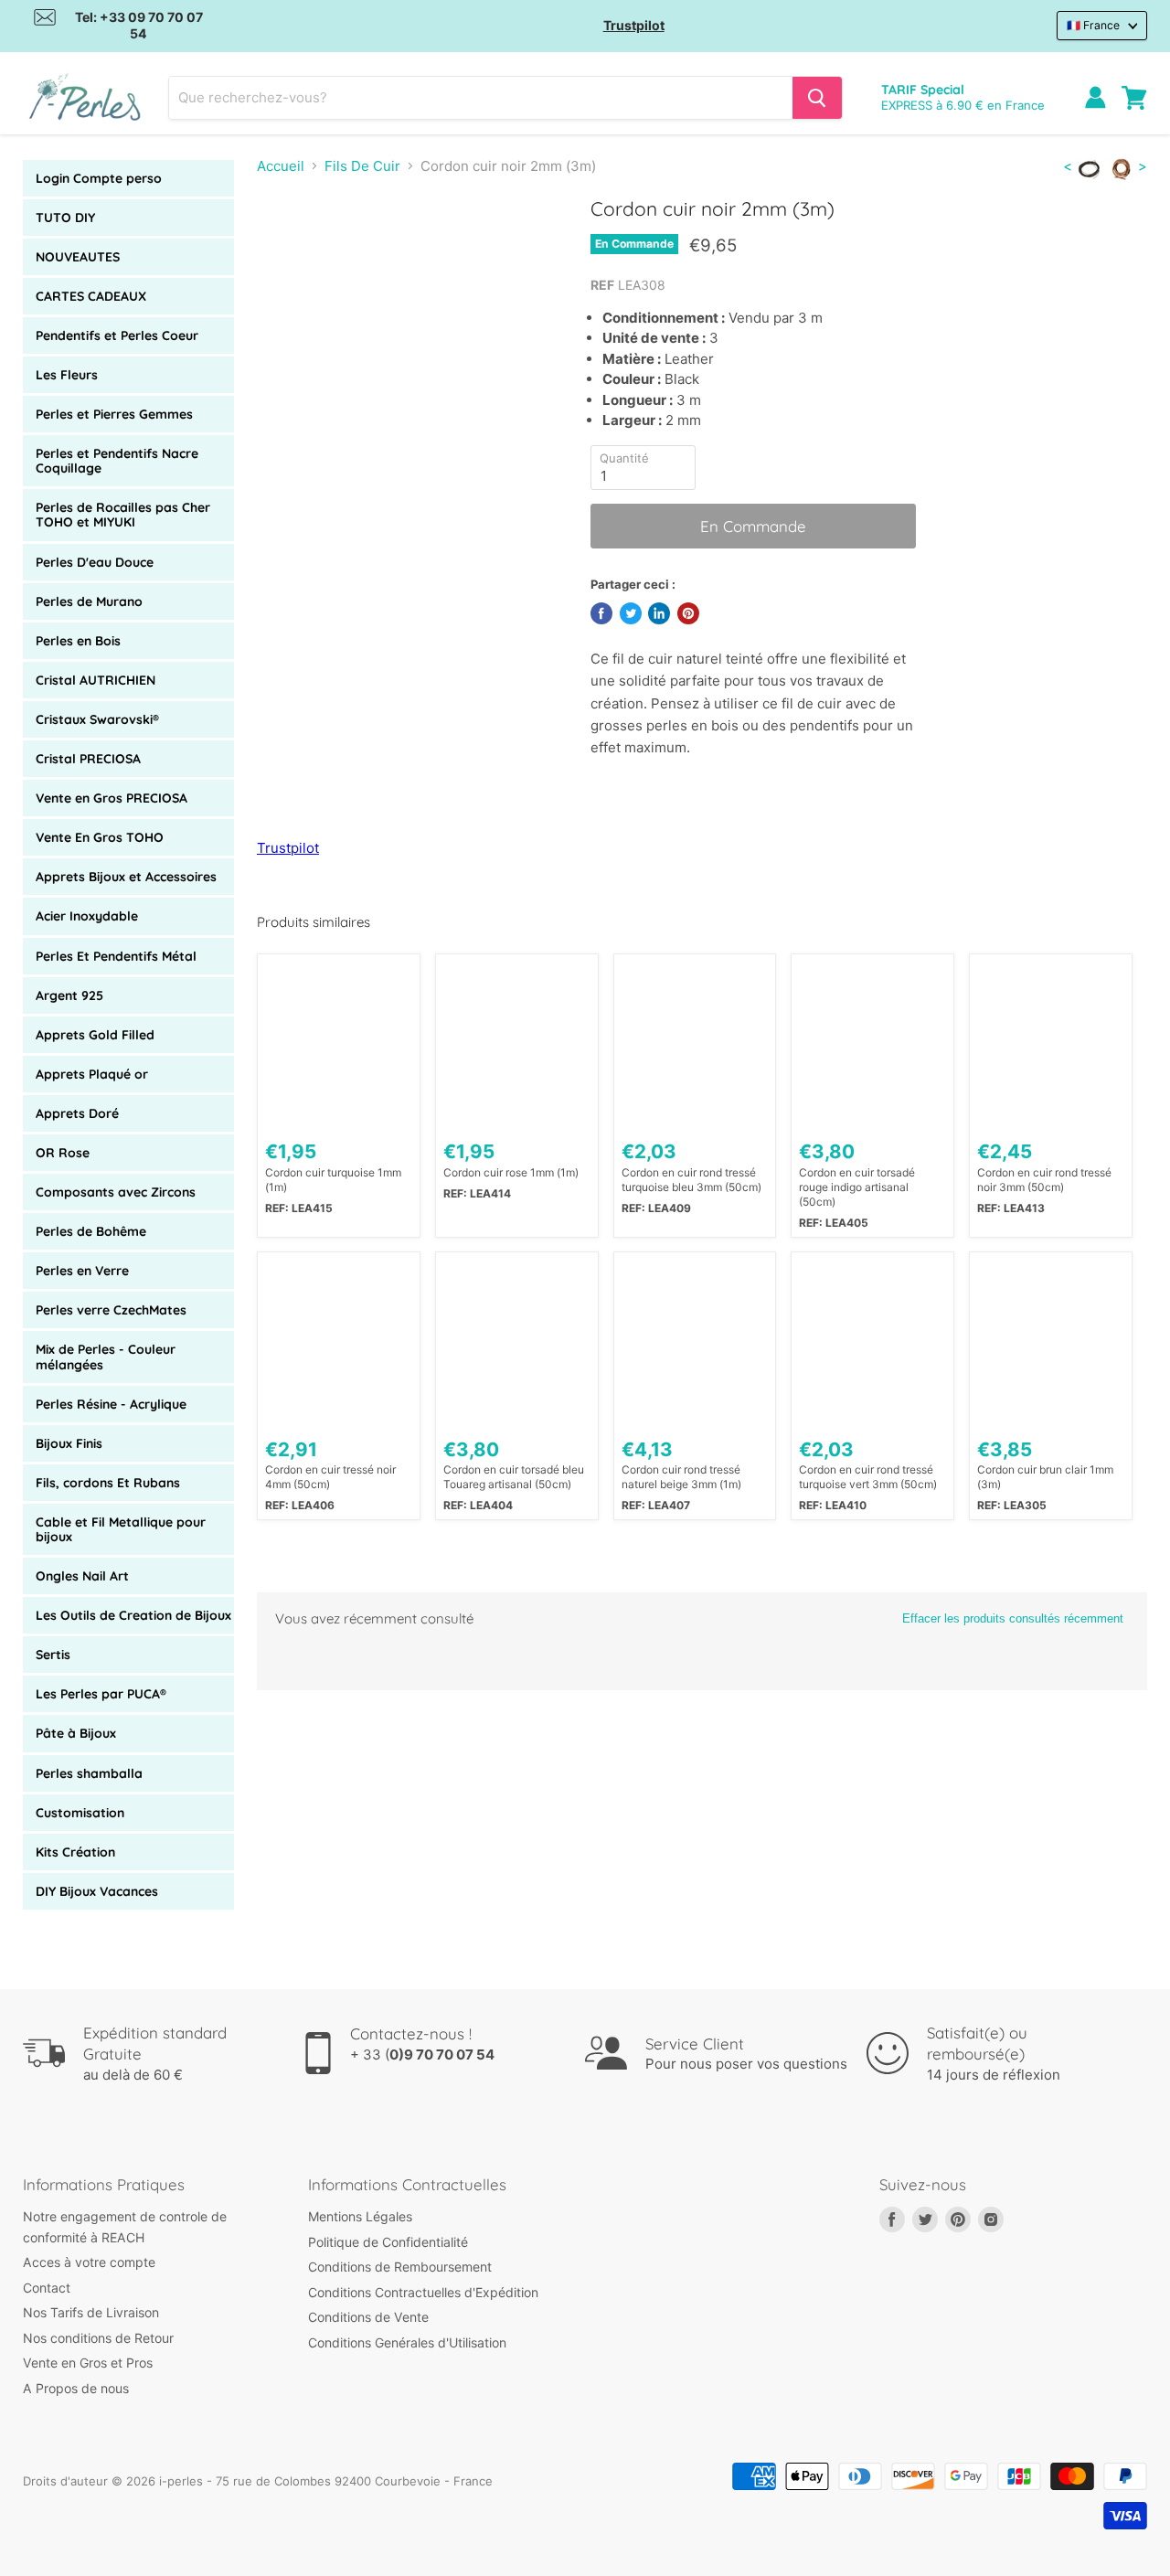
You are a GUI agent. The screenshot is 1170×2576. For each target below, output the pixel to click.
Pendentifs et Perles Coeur (117, 335)
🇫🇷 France (1093, 25)
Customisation (80, 1813)
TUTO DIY (65, 218)
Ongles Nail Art (82, 1576)
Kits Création (75, 1852)
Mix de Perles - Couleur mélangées (106, 1357)
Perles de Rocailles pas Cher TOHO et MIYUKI (123, 515)
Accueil (281, 166)
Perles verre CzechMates (111, 1310)
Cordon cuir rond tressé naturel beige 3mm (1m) (681, 1477)
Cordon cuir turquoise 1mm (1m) (333, 1180)
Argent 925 (69, 995)
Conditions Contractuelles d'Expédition (423, 2292)
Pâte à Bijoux (76, 1733)
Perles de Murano (89, 601)
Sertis (53, 1655)
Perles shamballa (89, 1773)
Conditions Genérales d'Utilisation (407, 2342)
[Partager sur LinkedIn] (659, 613)
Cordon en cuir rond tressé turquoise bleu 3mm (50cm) (691, 1180)
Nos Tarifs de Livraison (91, 2312)
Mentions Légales (360, 2216)
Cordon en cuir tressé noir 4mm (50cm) (330, 1477)
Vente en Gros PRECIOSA (112, 798)
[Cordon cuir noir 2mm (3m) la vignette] (291, 250)
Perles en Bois (78, 641)
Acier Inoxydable (87, 916)
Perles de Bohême (91, 1231)
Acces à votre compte (89, 2262)
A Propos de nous (76, 2388)
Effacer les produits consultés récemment (1013, 1618)
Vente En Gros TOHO (100, 837)
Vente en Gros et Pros (88, 2363)
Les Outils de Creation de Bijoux (133, 1615)
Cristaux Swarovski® (97, 719)
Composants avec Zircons (116, 1192)
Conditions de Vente (368, 2317)
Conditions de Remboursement (400, 2267)
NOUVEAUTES (78, 257)
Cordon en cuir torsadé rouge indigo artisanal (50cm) (857, 1187)
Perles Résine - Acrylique (111, 1404)
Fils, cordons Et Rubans (108, 1483)
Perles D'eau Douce (95, 562)
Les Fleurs (67, 375)
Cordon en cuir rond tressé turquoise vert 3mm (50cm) (868, 1477)
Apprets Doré (77, 1113)
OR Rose (63, 1153)
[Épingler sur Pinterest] (688, 613)
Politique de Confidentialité (388, 2242)
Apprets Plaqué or (92, 1074)
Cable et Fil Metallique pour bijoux (121, 1529)
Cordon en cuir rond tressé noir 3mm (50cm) (1044, 1180)
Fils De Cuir (362, 166)
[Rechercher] (817, 98)
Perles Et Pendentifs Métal (116, 956)
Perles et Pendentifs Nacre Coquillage (117, 461)
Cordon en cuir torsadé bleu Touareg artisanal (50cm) (514, 1477)
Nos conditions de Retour (98, 2338)
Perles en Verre (82, 1271)
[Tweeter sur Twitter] (631, 613)
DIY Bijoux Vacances (97, 1891)
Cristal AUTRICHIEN (96, 680)
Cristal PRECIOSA (88, 759)
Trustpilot (634, 25)
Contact (47, 2288)
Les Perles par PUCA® (101, 1694)
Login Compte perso (99, 178)
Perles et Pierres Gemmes (114, 414)
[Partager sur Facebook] (601, 613)
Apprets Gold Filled (95, 1035)
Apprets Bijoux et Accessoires (126, 877)
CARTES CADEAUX (91, 296)
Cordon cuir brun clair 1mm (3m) (1045, 1477)
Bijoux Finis (69, 1443)
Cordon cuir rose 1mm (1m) (511, 1172)
